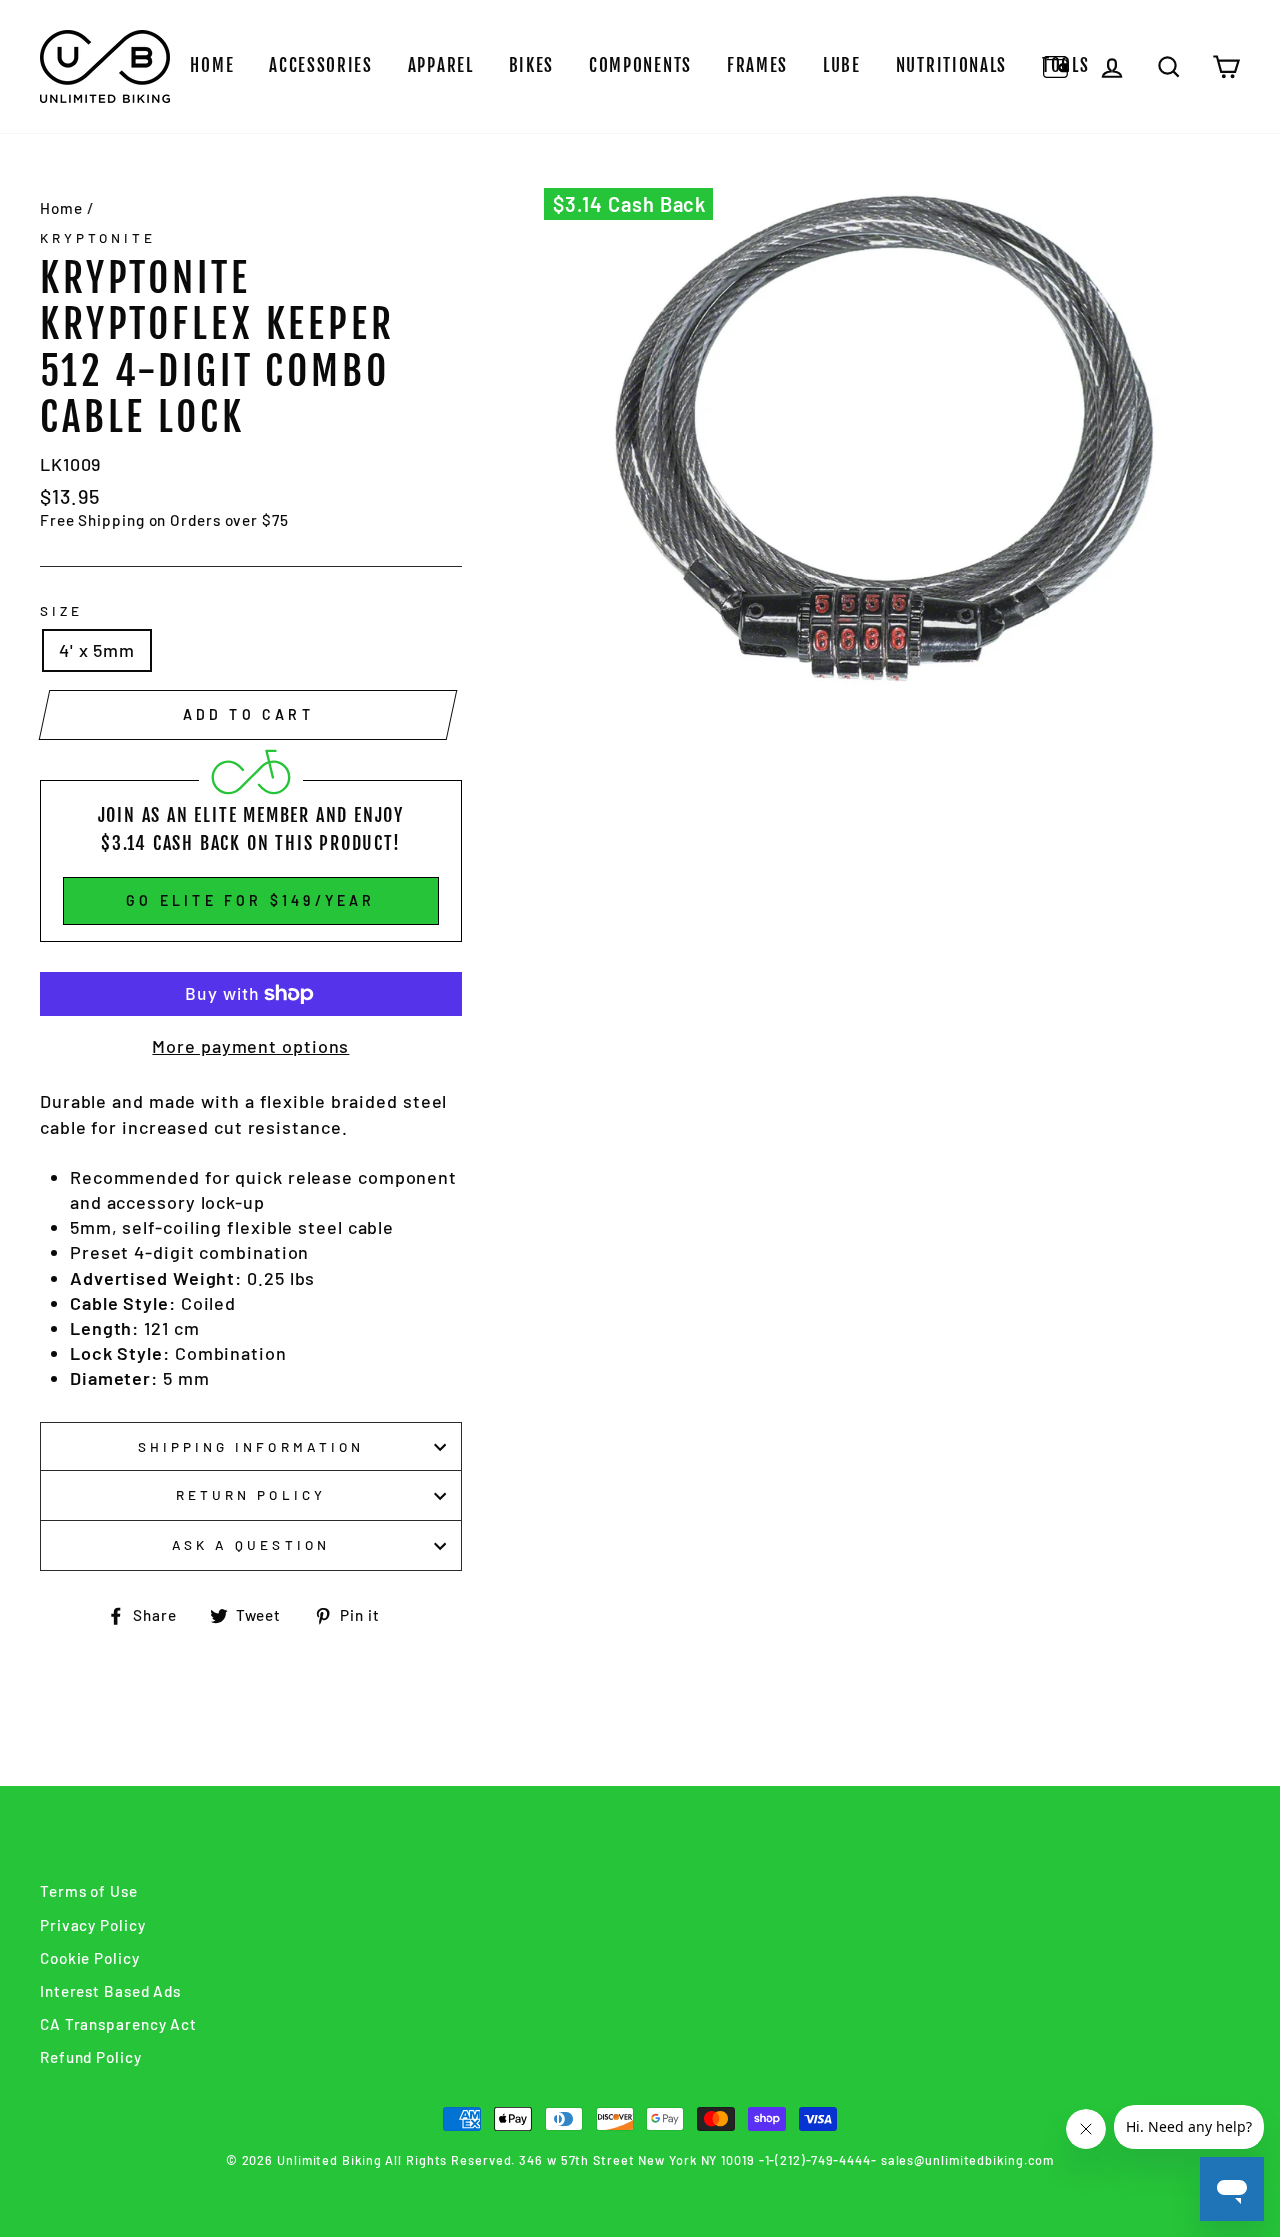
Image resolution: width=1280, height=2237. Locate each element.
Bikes (532, 65)
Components (640, 65)
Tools (1066, 65)
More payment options (250, 1046)
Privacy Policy (93, 1925)
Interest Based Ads (110, 1991)
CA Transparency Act (118, 2024)
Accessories (321, 65)
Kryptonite (98, 237)
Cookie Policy (90, 1958)
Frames (757, 65)
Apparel (441, 65)
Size (61, 610)
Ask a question (251, 1544)
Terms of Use (89, 1891)
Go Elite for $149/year (250, 900)
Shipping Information (251, 1446)
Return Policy (251, 1494)
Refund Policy (91, 2057)
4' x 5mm (97, 650)
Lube (842, 65)
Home (212, 65)
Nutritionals (951, 65)
